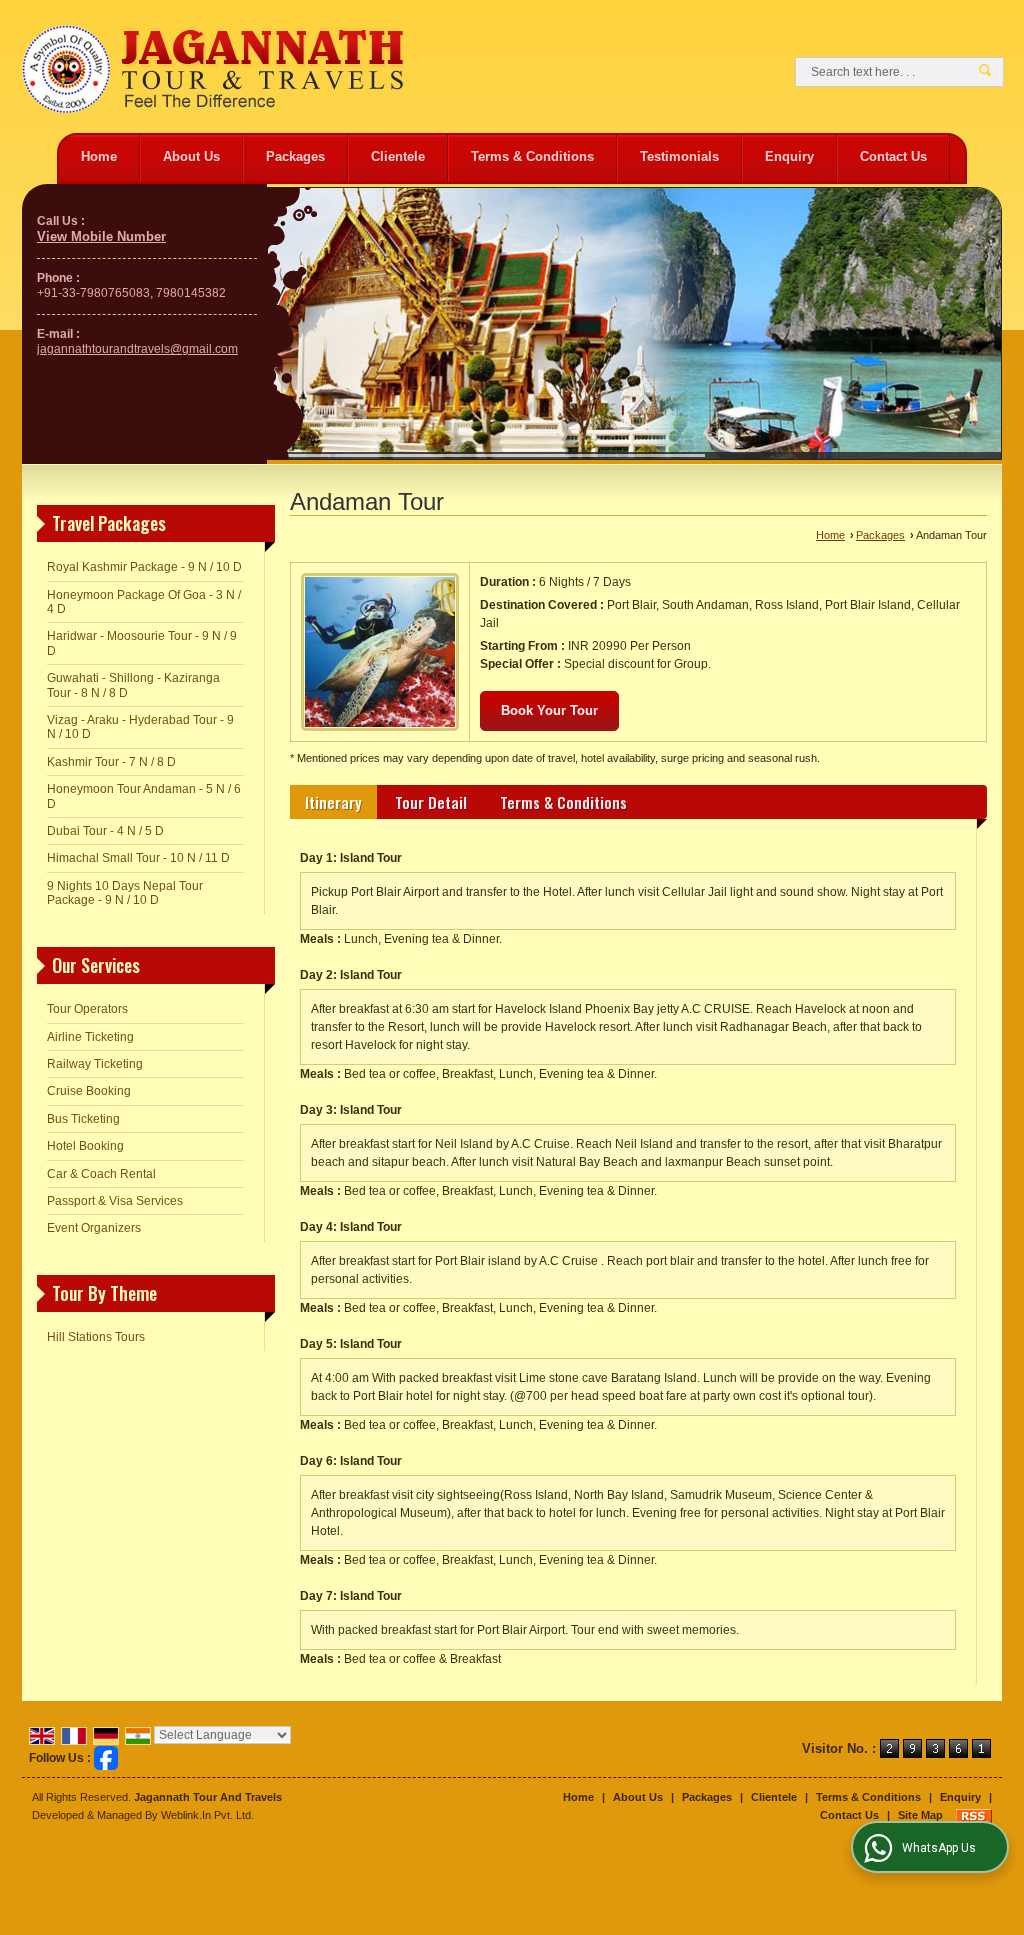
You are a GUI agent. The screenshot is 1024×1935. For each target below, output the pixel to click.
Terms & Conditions (532, 156)
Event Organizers (94, 1228)
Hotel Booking (85, 1146)
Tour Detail (431, 802)
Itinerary (333, 802)
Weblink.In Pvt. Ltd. (207, 1815)
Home (99, 156)
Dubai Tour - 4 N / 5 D (105, 831)
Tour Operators (87, 1009)
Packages (295, 156)
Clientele (398, 156)
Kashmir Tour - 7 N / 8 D (111, 762)
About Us (191, 156)
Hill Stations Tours (96, 1337)
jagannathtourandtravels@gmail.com (137, 349)
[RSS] (974, 1815)
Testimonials (679, 156)
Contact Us (893, 156)
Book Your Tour (549, 710)
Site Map (920, 1815)
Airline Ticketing (90, 1037)
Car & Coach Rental (101, 1174)
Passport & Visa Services (115, 1201)
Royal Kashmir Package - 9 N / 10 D (144, 567)
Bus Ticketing (83, 1119)
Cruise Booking (89, 1091)
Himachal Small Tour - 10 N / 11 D (138, 858)
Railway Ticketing (95, 1064)
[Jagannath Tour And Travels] (212, 71)
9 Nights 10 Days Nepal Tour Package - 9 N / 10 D (125, 893)
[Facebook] (106, 1757)
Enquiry (789, 156)
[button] (101, 236)
